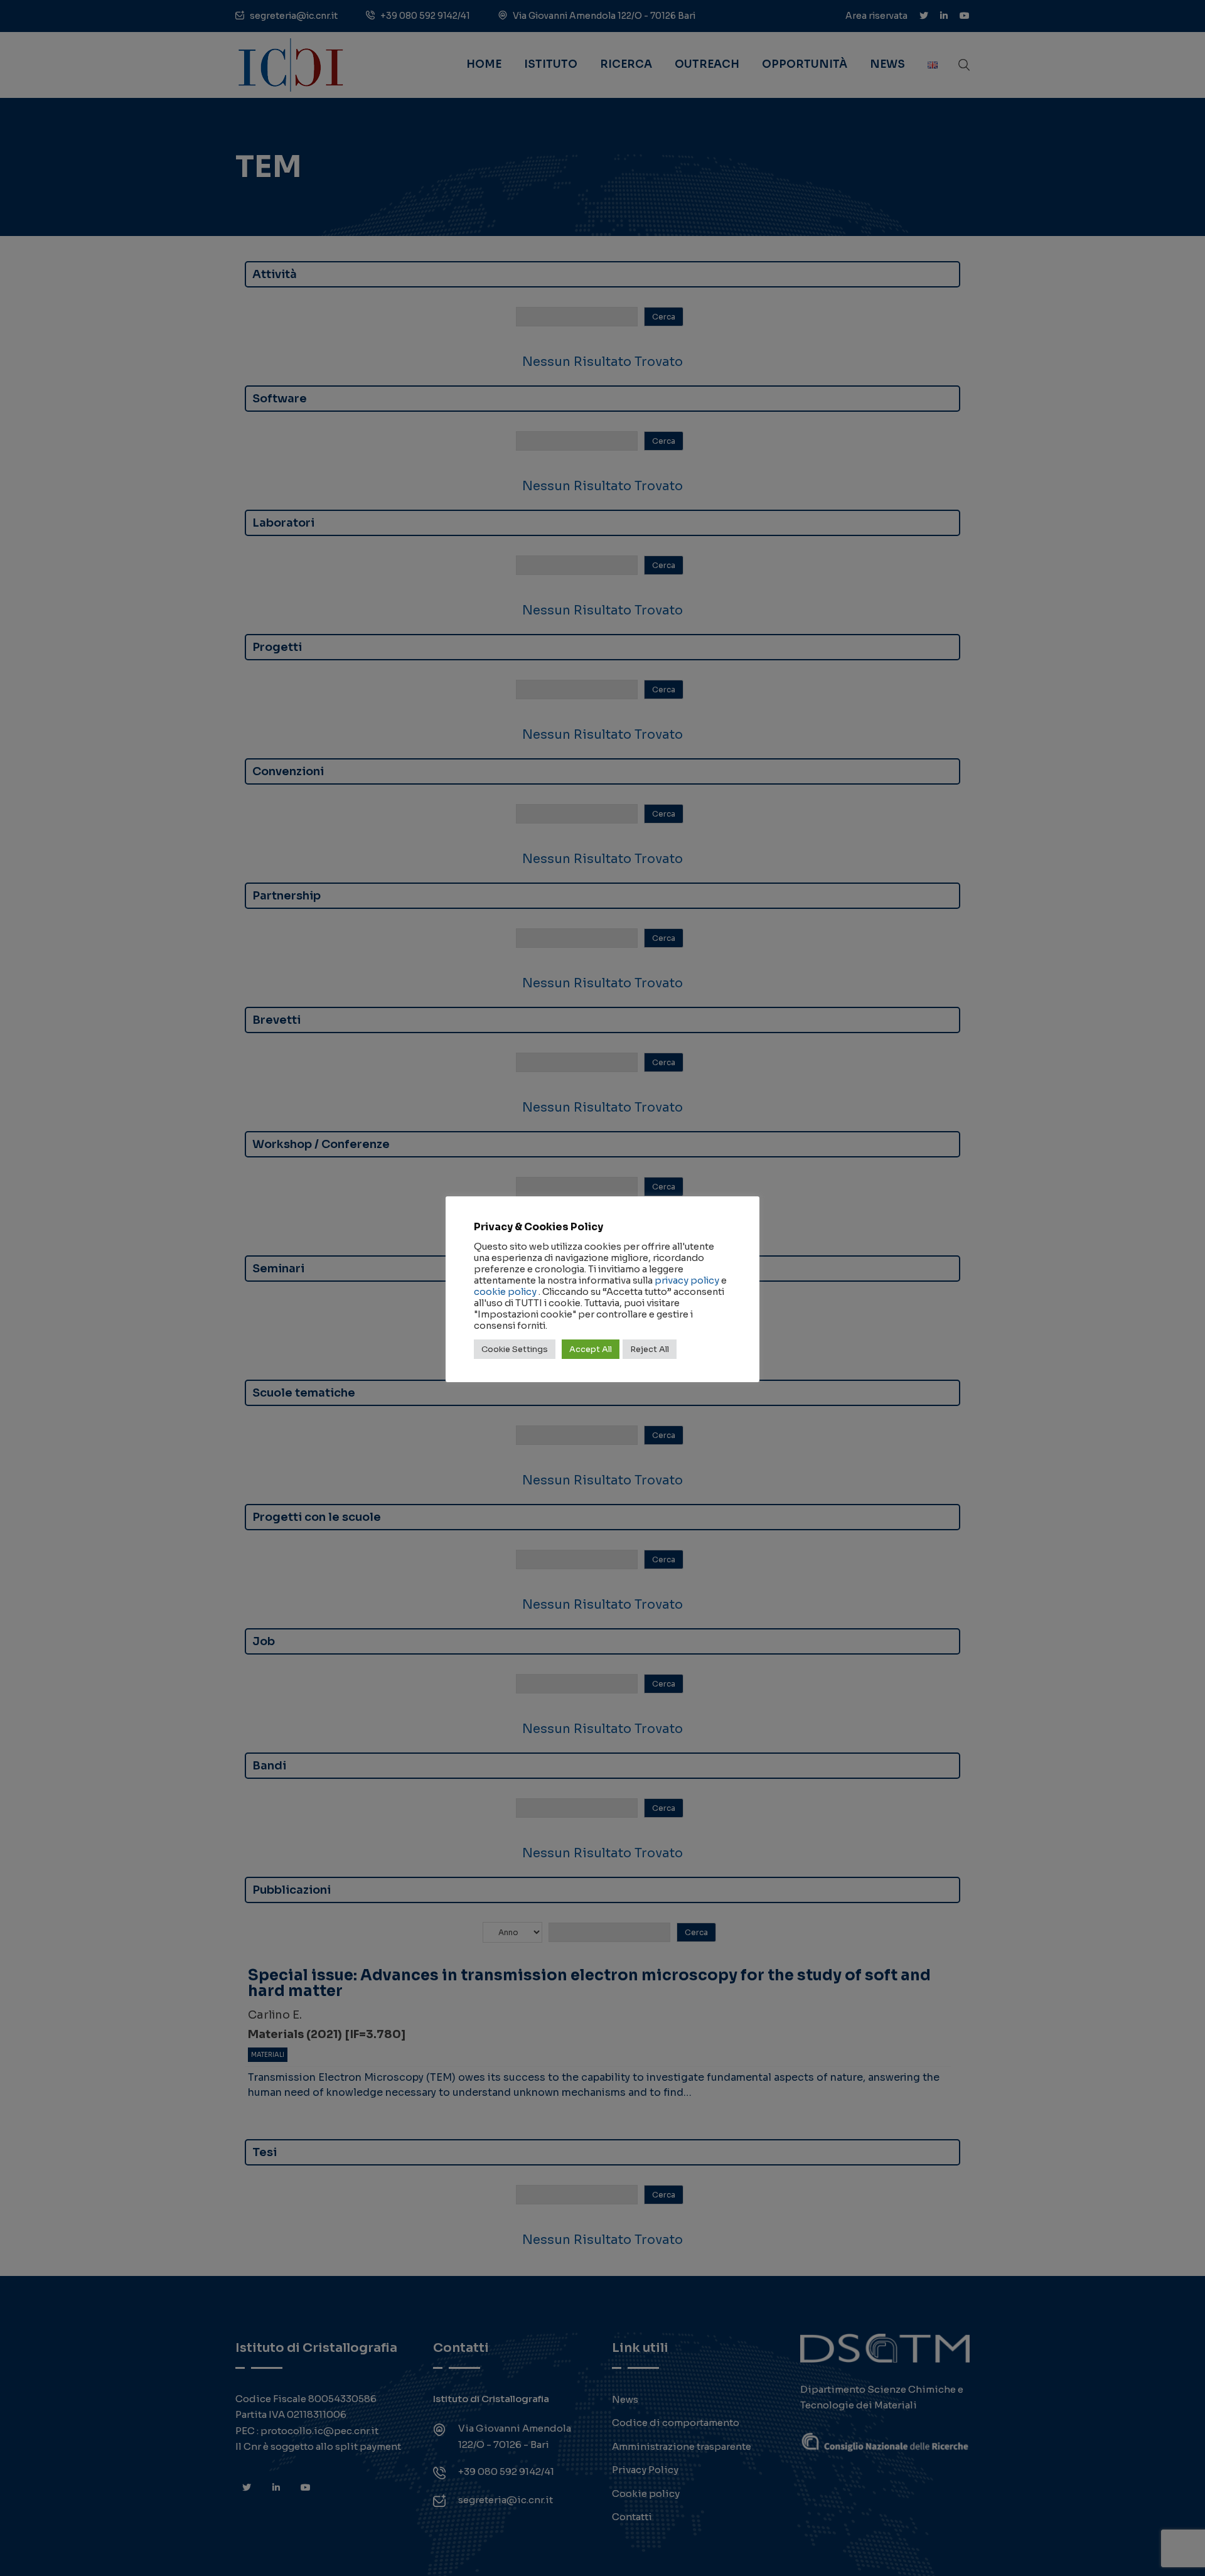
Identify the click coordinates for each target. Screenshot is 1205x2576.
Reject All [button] (650, 1349)
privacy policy (687, 1280)
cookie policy (505, 1292)
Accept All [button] (591, 1349)
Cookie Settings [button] (515, 1349)
